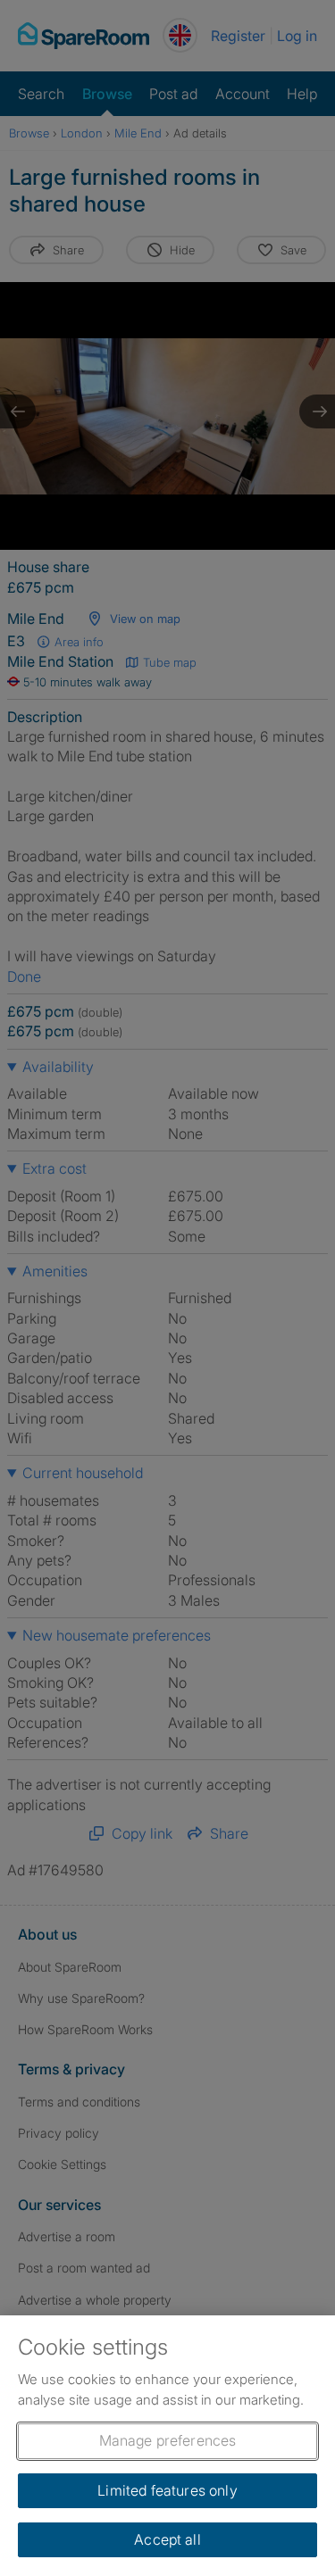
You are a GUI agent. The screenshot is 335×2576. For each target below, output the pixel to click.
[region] (167, 2446)
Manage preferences (168, 2440)
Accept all (167, 2539)
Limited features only (167, 2490)
